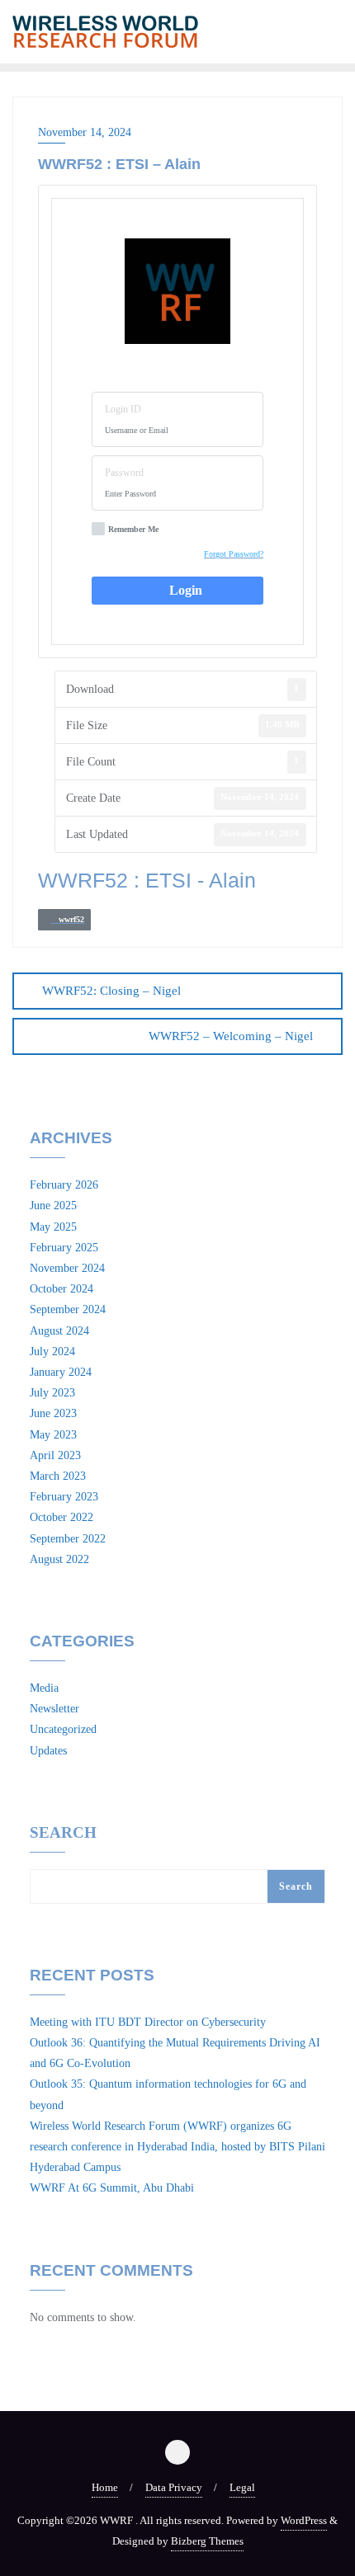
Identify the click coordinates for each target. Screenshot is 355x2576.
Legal (242, 2487)
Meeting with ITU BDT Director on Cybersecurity (148, 2022)
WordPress (304, 2520)
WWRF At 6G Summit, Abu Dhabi (112, 2188)
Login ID (123, 409)
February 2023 (64, 1497)
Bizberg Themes (207, 2541)
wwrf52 (68, 919)
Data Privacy (174, 2487)
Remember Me (133, 529)
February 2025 (64, 1248)
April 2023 (55, 1455)
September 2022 (68, 1539)
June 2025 (53, 1206)
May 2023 (53, 1435)
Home (105, 2487)
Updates (48, 1751)
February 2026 (64, 1185)
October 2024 (62, 1289)
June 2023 (53, 1413)
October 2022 (62, 1517)
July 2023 (52, 1393)
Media (44, 1688)
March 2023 (58, 1476)
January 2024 (61, 1372)
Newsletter (54, 1709)
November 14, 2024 (85, 132)
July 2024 (52, 1352)
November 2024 (67, 1268)
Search (63, 1833)
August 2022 (59, 1559)
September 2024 (68, 1309)
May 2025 (53, 1227)
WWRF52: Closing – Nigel (111, 991)
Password (124, 473)
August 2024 (59, 1331)
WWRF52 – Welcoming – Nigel (231, 1036)
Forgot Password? (234, 554)
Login (182, 590)
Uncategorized (63, 1729)
